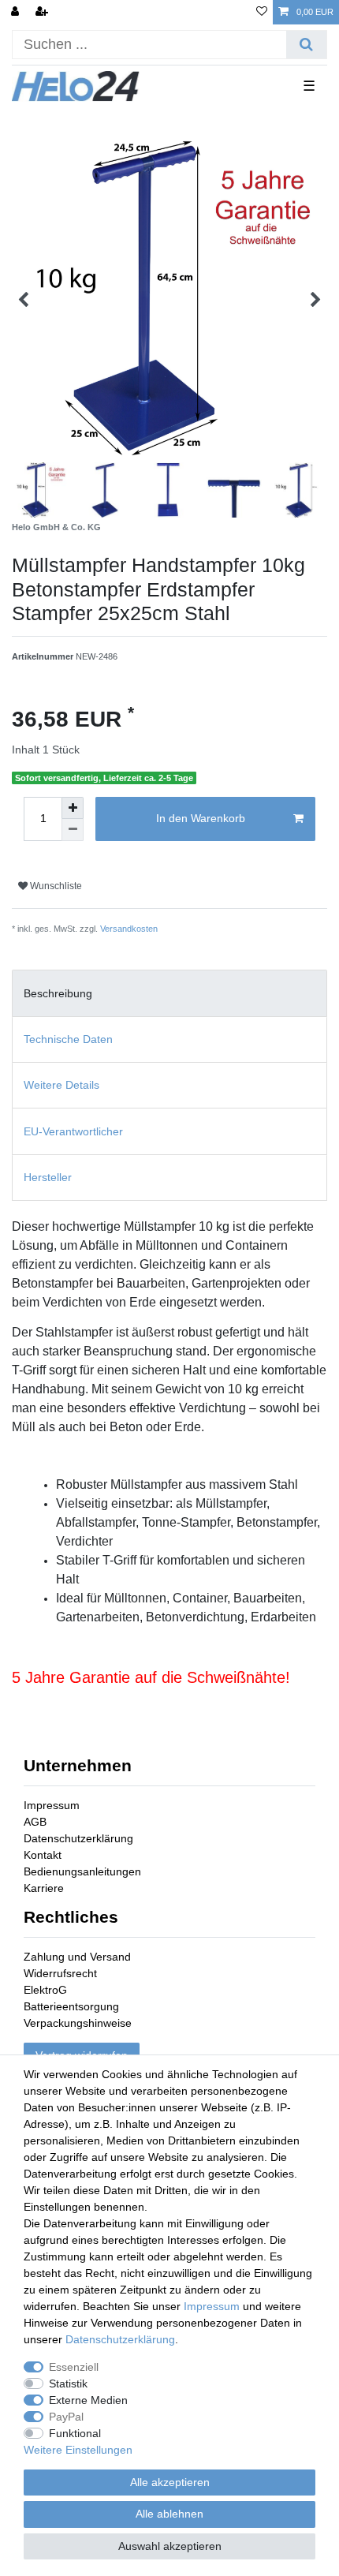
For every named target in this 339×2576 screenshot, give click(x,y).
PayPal (66, 2417)
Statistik (68, 2383)
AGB (35, 1822)
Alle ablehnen (169, 2514)
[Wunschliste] (262, 12)
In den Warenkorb (201, 818)
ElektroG (45, 1990)
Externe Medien (88, 2400)
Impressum (52, 1805)
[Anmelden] (17, 12)
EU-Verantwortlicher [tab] (73, 1131)
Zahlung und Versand (77, 1957)
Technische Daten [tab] (68, 1039)
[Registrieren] (43, 12)
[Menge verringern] (73, 830)
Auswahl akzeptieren (170, 2546)
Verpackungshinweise (78, 2023)
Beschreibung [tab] (58, 993)
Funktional (75, 2433)
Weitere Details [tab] (61, 1085)
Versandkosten (129, 929)
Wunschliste (55, 886)
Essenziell (74, 2367)
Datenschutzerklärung (78, 1838)
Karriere (44, 1888)
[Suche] (306, 45)
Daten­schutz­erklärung (120, 2339)
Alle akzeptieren (170, 2482)
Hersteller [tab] (48, 1177)
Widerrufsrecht (60, 1973)
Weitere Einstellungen (78, 2450)
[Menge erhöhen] (73, 808)
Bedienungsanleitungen (82, 1871)
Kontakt (43, 1855)
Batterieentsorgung (71, 2006)
